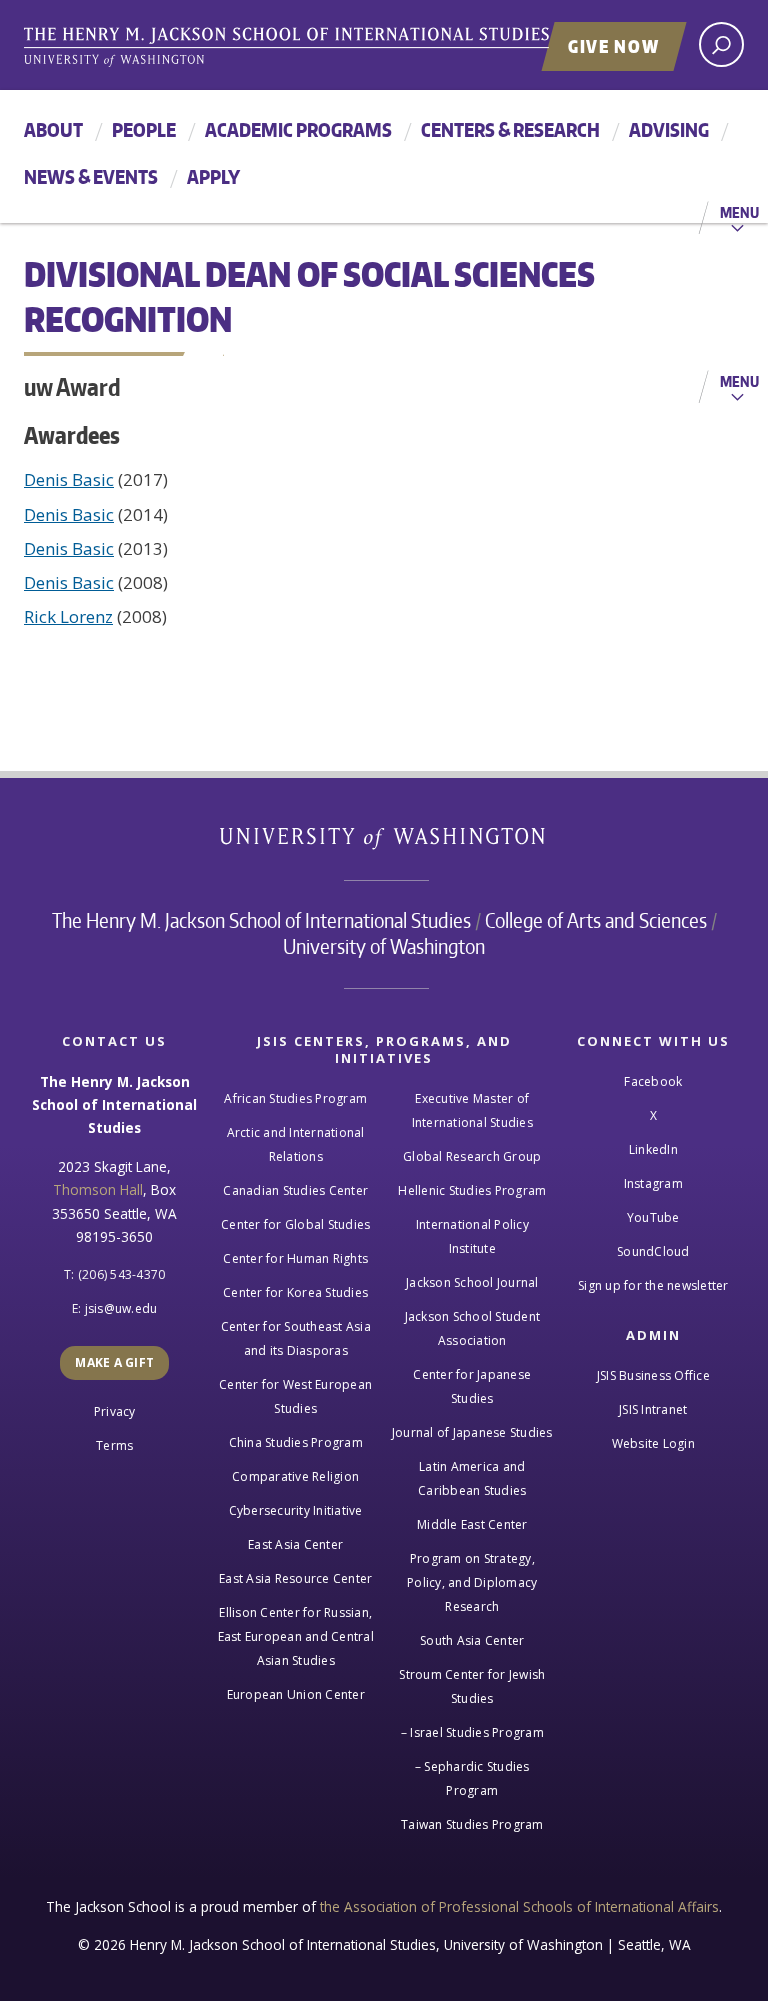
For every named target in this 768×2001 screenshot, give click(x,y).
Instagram (653, 1183)
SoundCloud (653, 1251)
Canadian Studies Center (295, 1190)
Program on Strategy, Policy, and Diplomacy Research (472, 1582)
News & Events (91, 176)
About (53, 129)
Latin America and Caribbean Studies (472, 1478)
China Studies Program (296, 1442)
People (144, 129)
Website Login (653, 1443)
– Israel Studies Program (472, 1732)
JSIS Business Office (653, 1375)
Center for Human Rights (295, 1258)
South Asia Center (472, 1640)
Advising (669, 129)
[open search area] (721, 44)
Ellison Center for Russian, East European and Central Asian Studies (296, 1636)
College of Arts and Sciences (596, 920)
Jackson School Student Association (473, 1328)
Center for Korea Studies (295, 1292)
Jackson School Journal (472, 1282)
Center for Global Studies (295, 1224)
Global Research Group (472, 1156)
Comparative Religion (295, 1476)
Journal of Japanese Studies (472, 1432)
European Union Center (296, 1694)
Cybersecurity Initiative (296, 1510)
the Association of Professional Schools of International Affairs (519, 1906)
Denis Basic (69, 479)
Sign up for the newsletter (653, 1285)
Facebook (653, 1081)
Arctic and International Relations (296, 1144)
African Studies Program (295, 1098)
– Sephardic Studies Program (472, 1778)
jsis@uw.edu (121, 1308)
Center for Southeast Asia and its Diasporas (296, 1338)
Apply (213, 176)
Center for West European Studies (295, 1396)
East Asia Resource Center (295, 1578)
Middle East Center (472, 1524)
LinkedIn (653, 1149)
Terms (114, 1445)
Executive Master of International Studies (472, 1110)
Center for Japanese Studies (472, 1386)
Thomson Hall (98, 1189)
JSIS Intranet (653, 1409)
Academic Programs (298, 129)
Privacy (115, 1411)
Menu (739, 212)
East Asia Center (295, 1544)
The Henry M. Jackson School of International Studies (261, 920)
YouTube (653, 1217)
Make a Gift (114, 1362)
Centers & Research (510, 129)
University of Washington (384, 842)
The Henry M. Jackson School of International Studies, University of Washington (329, 47)
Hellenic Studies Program (472, 1190)
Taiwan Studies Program (472, 1824)
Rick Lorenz (68, 616)
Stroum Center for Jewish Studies (472, 1686)
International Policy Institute (472, 1236)
